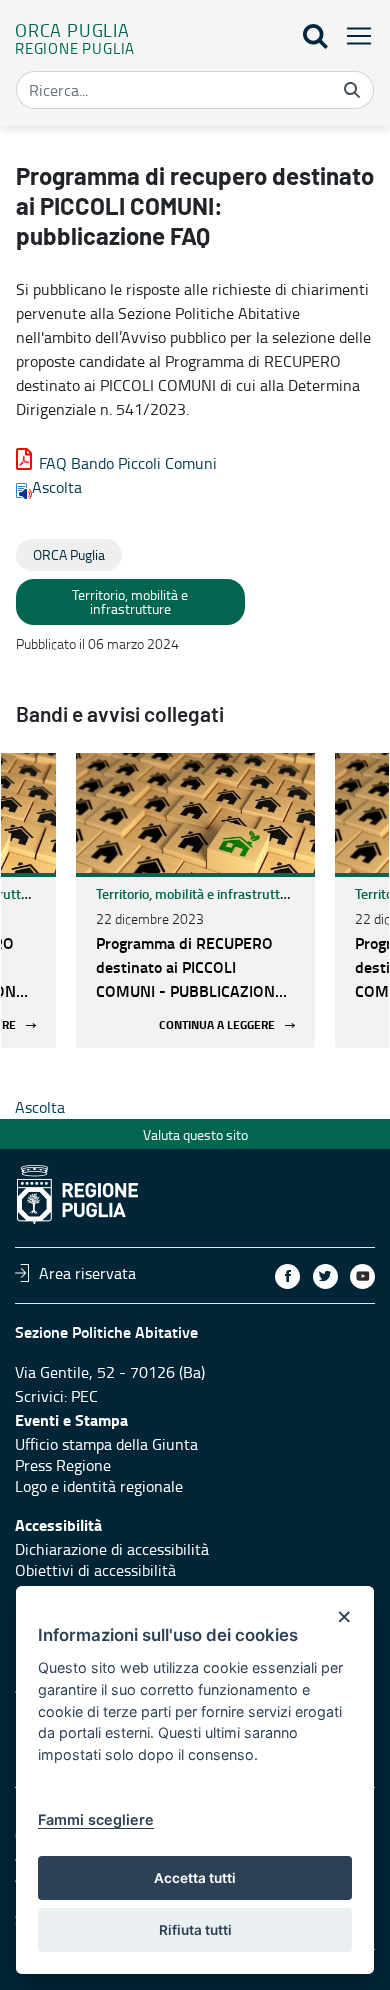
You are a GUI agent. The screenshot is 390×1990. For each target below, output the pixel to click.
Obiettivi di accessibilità (95, 1570)
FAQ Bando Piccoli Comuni (128, 463)
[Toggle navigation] (353, 35)
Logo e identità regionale (99, 1486)
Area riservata (87, 1273)
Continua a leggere (217, 1025)
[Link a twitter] (325, 1276)
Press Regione (63, 1465)
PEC (84, 1396)
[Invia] (352, 90)
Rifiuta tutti (195, 1930)
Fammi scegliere (96, 1819)
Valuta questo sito (195, 1134)
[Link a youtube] (362, 1276)
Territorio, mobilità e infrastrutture (198, 893)
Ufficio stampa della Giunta (106, 1444)
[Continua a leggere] (195, 813)
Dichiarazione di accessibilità (112, 1549)
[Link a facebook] (287, 1276)
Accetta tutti (195, 1878)
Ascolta (57, 487)
